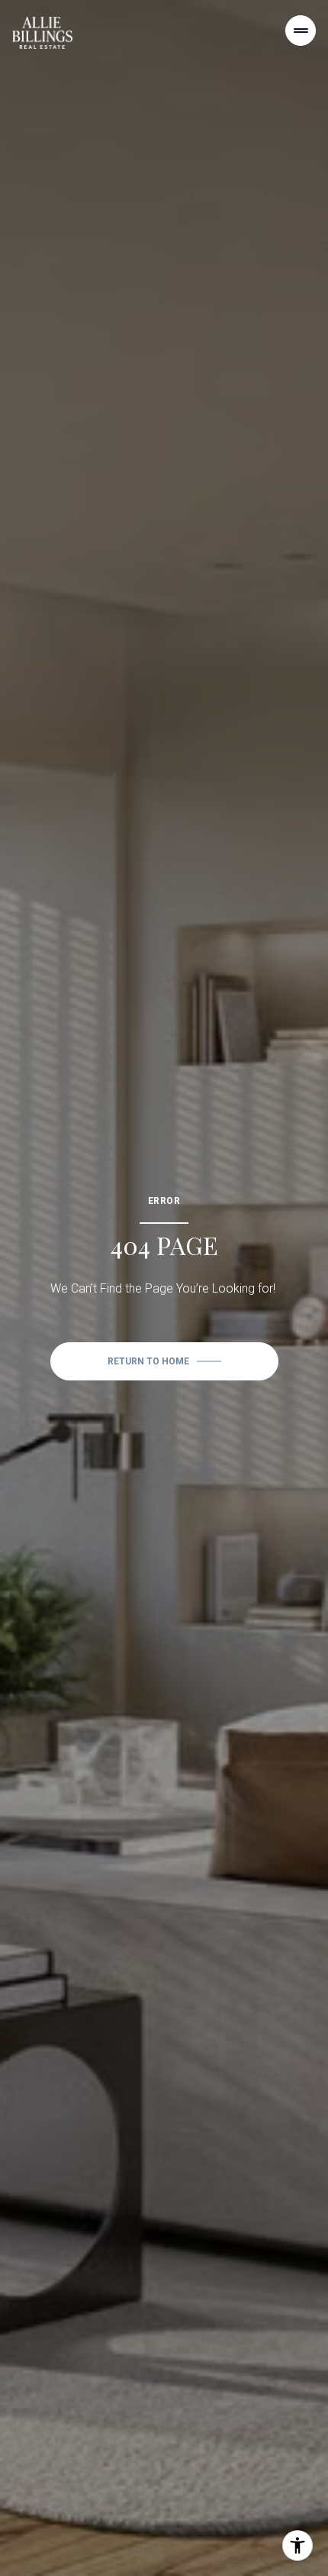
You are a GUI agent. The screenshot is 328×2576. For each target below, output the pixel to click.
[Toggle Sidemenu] (301, 31)
